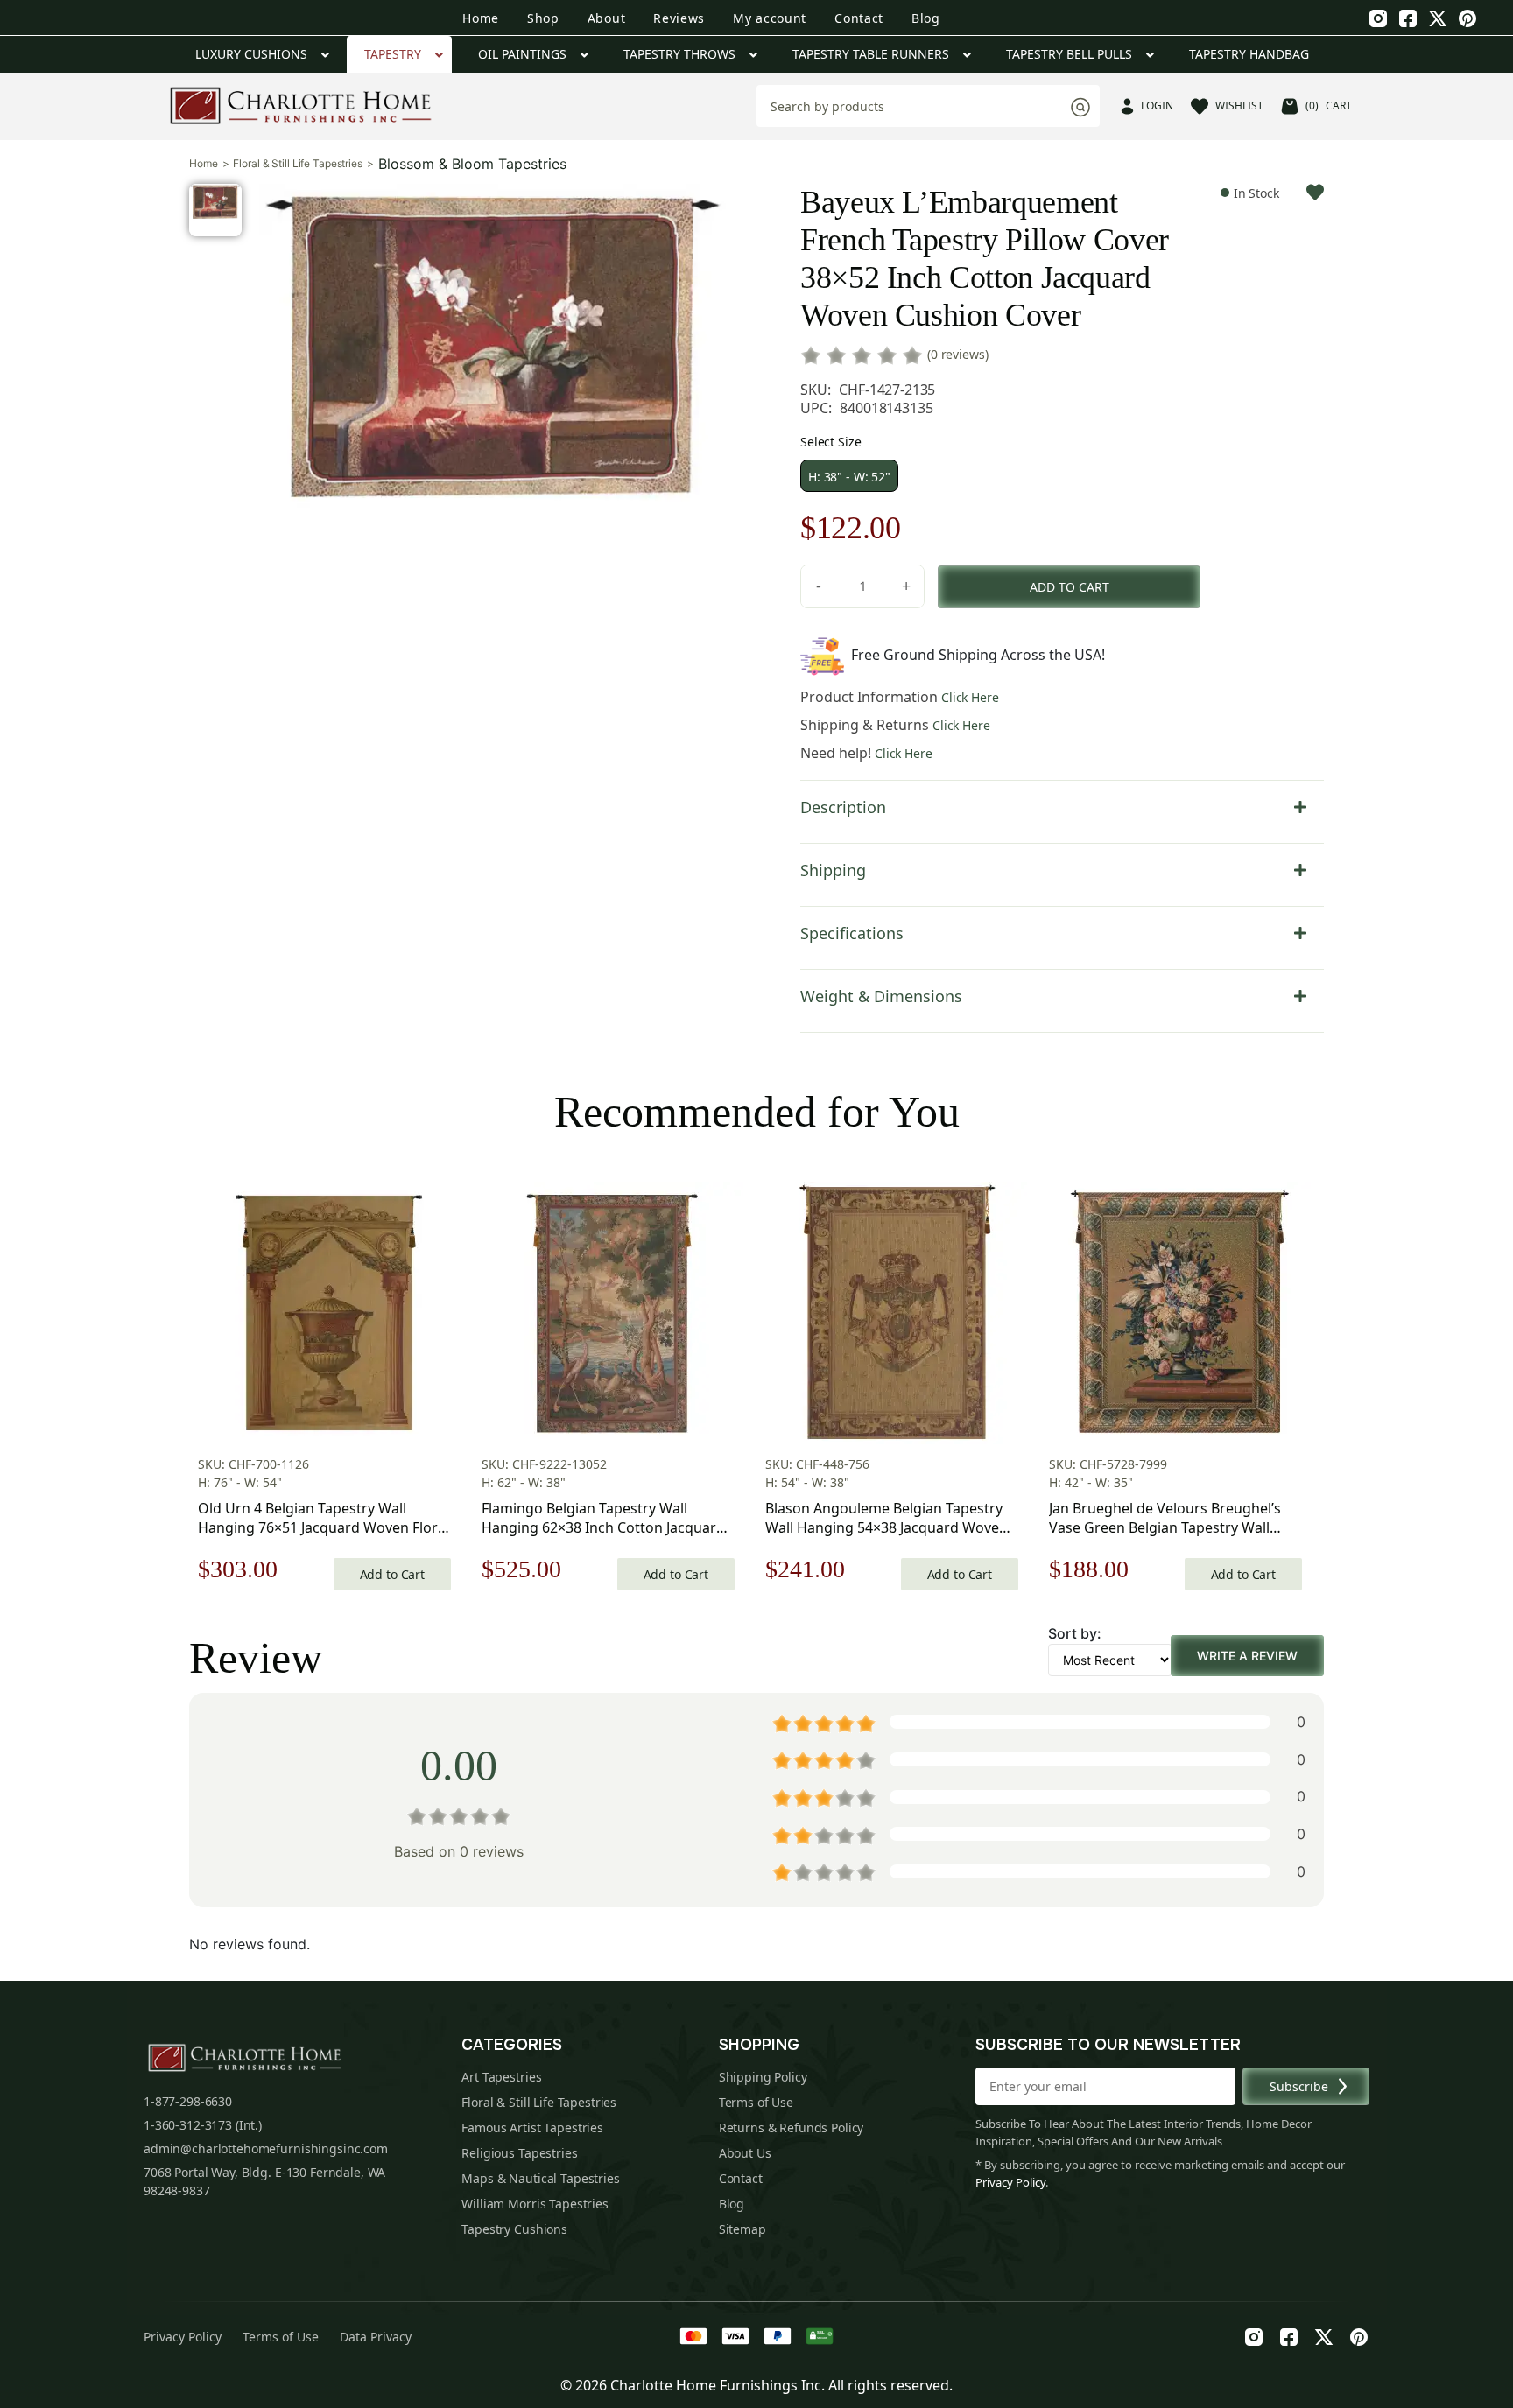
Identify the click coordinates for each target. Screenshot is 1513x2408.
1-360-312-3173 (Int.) (203, 2125)
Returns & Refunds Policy (792, 2127)
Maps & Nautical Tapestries (540, 2178)
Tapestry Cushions (514, 2229)
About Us (745, 2153)
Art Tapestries (501, 2077)
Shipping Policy (763, 2077)
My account (770, 18)
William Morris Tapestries (535, 2204)
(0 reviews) (957, 354)
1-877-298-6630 (188, 2101)
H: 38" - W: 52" (849, 477)
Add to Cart (392, 1574)
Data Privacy (376, 2337)
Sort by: (1075, 1633)
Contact (859, 18)
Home (481, 18)
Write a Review (1247, 1656)
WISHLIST (1239, 105)
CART (1329, 105)
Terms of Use (756, 2102)
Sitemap (742, 2229)
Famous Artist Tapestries (532, 2127)
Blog (926, 18)
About (607, 18)
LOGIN (1157, 105)
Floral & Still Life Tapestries (297, 164)
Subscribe (1299, 2086)
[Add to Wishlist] (1315, 192)
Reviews (679, 18)
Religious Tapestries (519, 2153)
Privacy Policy (1010, 2182)
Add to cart (1070, 587)
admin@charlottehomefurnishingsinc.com (266, 2148)
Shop (543, 18)
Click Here (970, 697)
